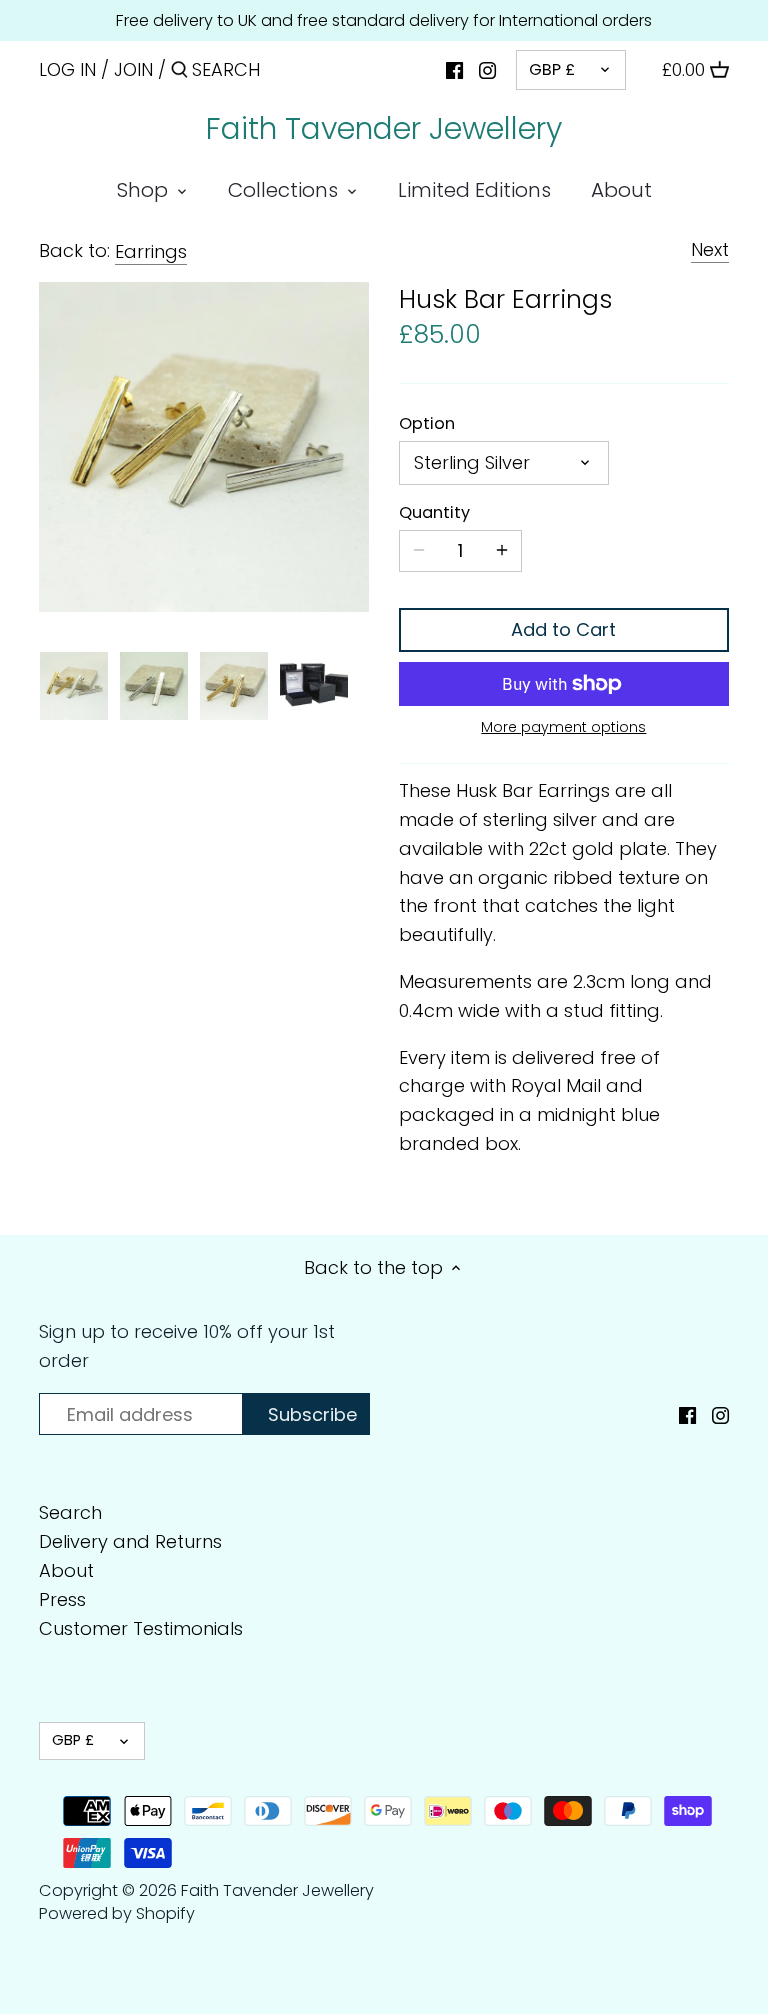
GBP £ (552, 69)
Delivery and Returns (130, 1541)
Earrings (151, 251)
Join (133, 69)
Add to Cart (563, 629)
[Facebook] (454, 69)
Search (70, 1512)
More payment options (563, 727)
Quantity (434, 512)
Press (62, 1599)
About (66, 1570)
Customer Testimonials (141, 1628)
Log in (67, 69)
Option (427, 423)
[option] (74, 686)
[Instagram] (487, 69)
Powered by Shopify (117, 1913)
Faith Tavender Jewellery (384, 129)
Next (710, 249)
